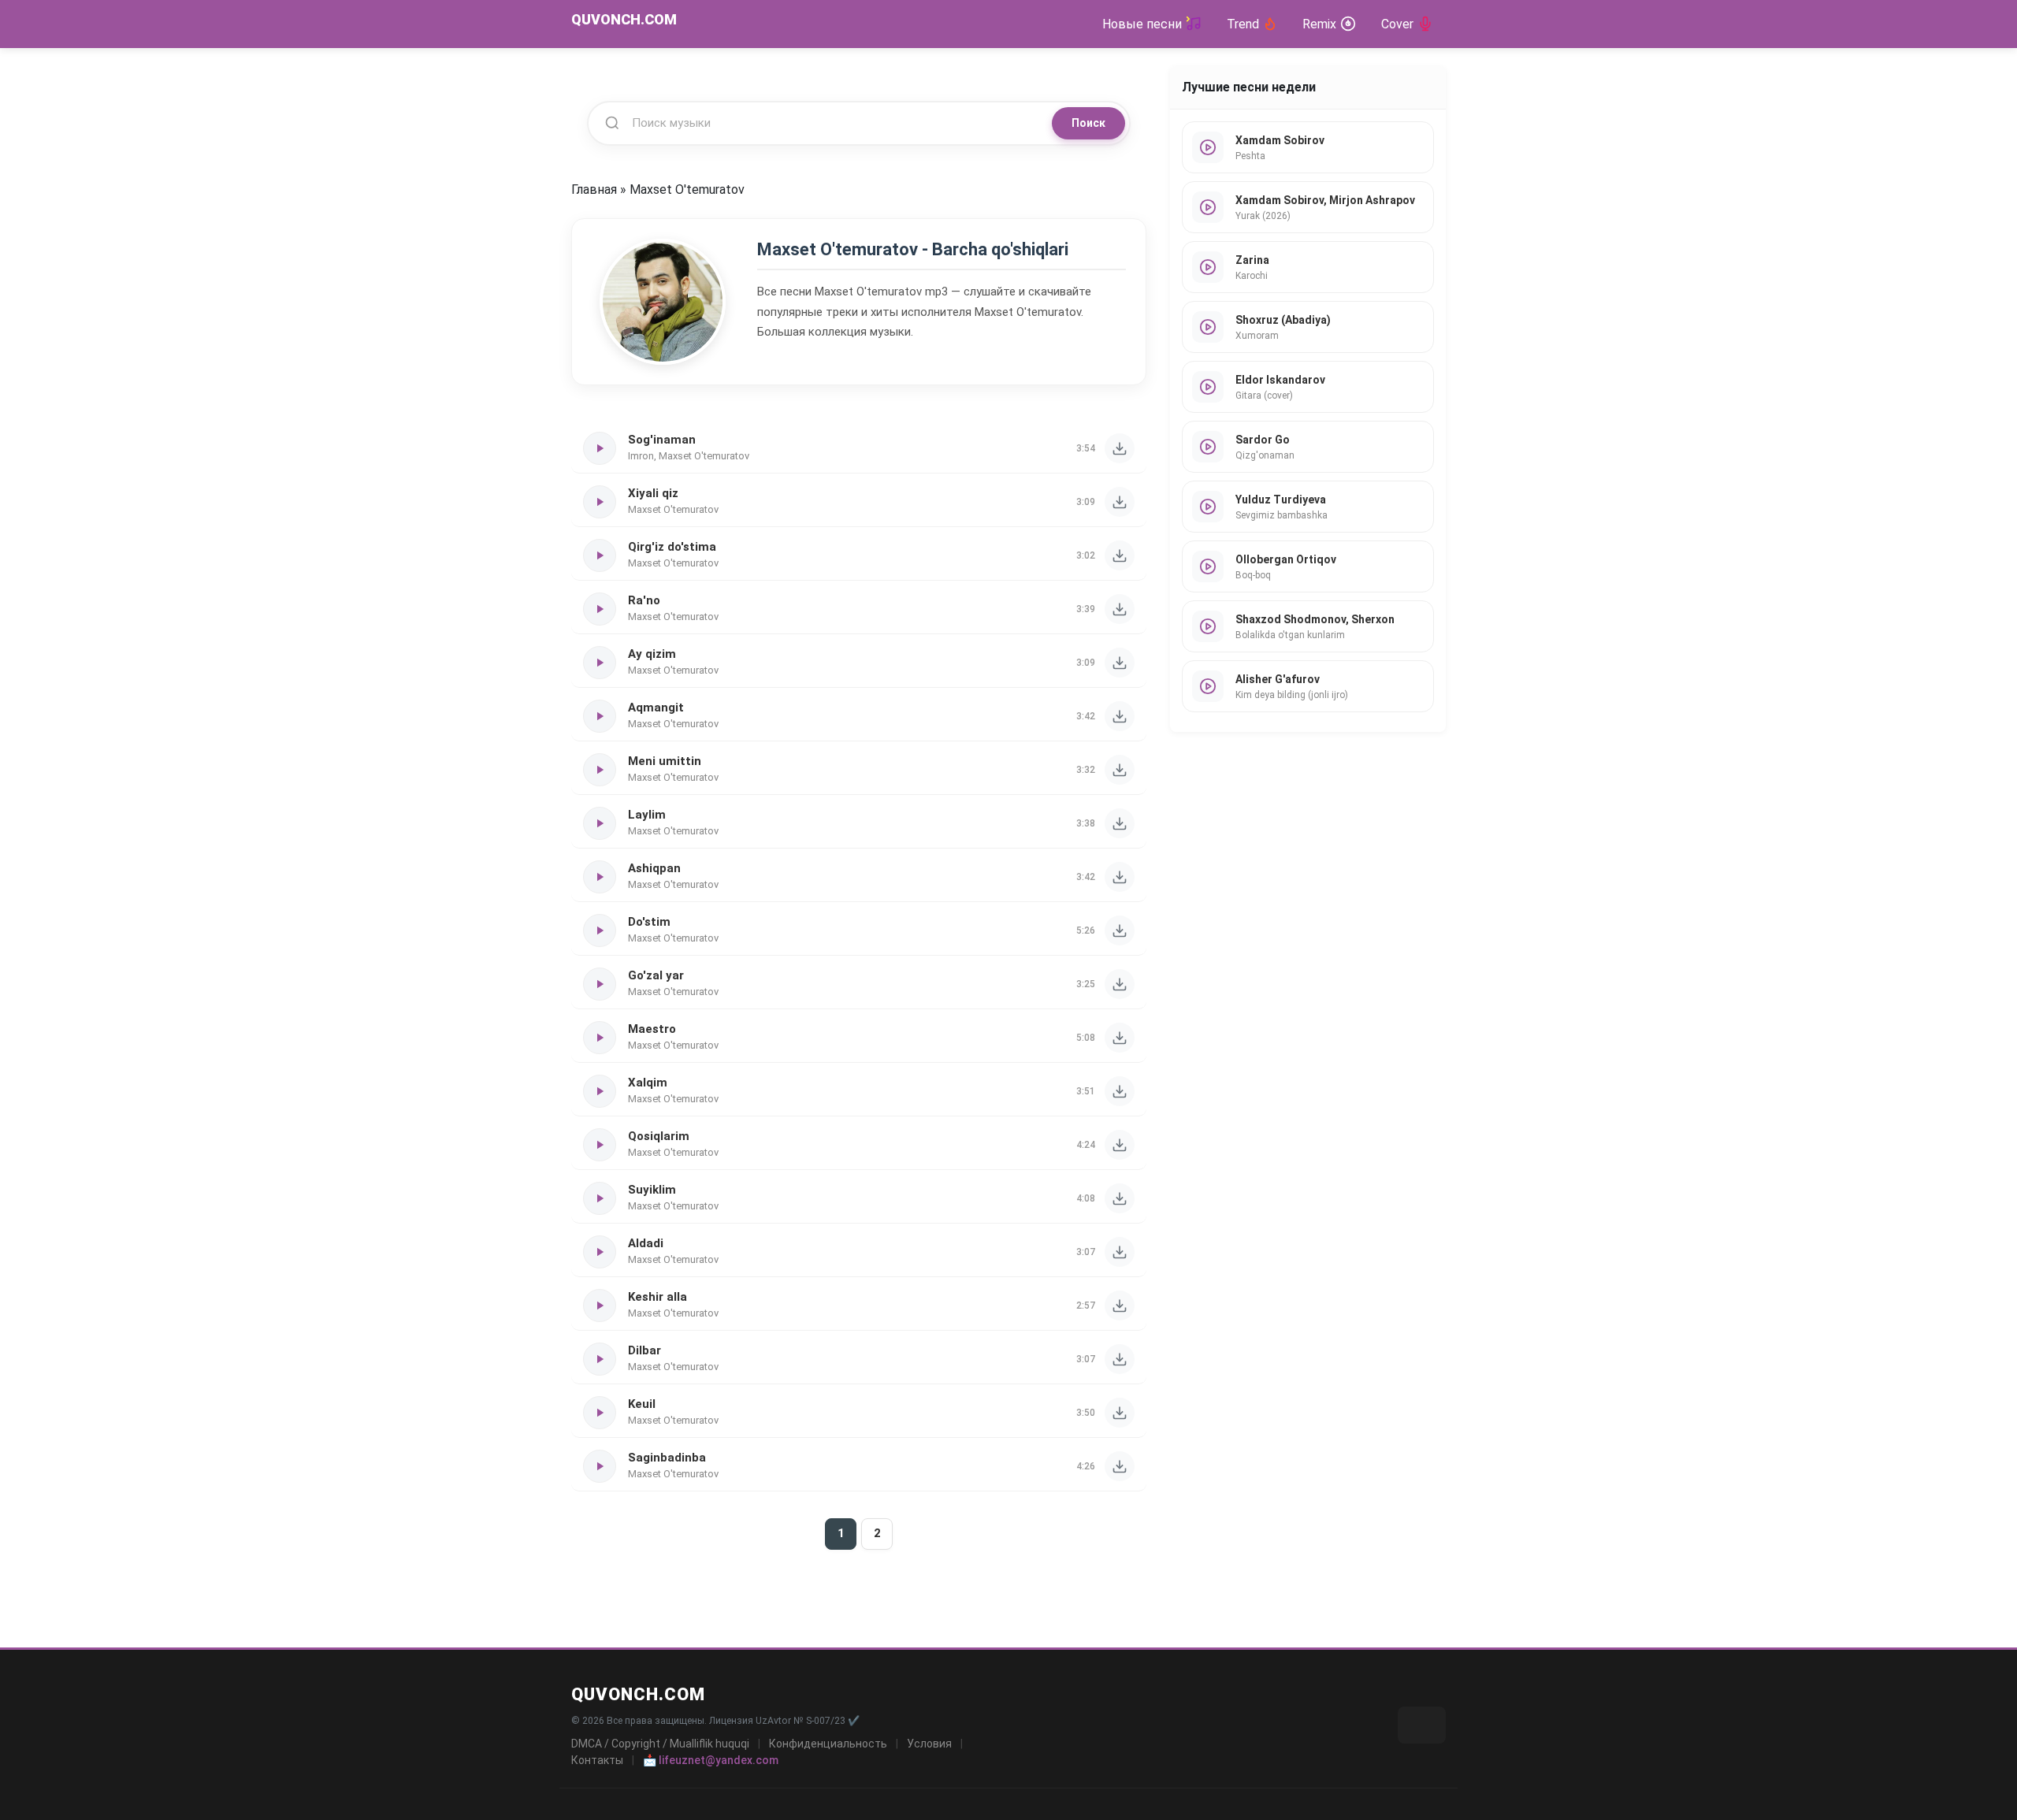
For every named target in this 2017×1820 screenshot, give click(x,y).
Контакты (597, 1760)
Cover (1397, 24)
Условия (929, 1744)
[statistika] (1422, 1725)
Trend (1243, 24)
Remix (1319, 24)
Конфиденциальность (828, 1744)
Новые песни (1142, 24)
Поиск (1088, 123)
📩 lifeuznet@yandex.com (711, 1760)
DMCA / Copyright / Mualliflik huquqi (660, 1744)
